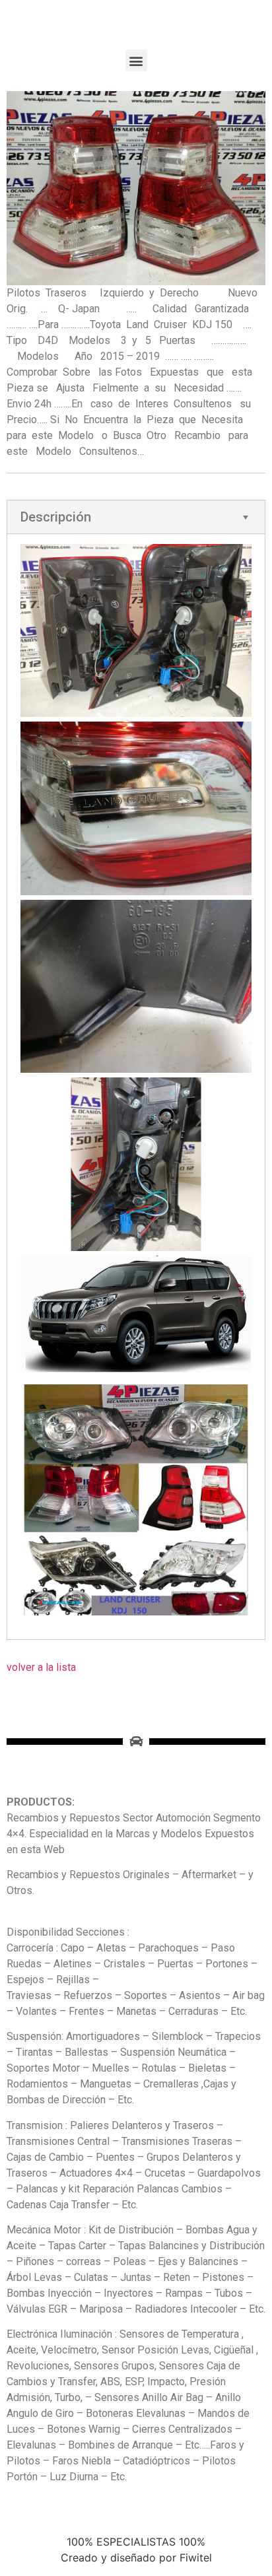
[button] (136, 60)
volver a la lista (41, 1667)
